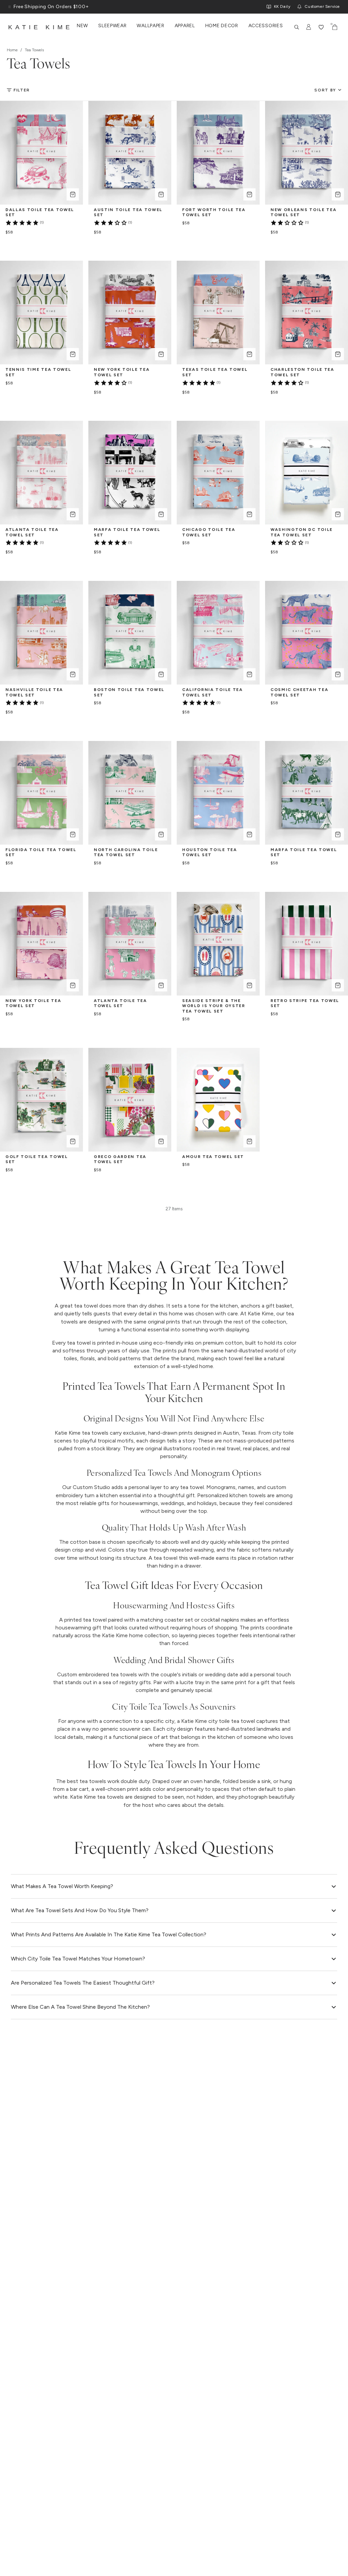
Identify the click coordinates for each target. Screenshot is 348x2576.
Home (12, 50)
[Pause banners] (10, 7)
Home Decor (222, 26)
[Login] (309, 27)
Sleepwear (112, 26)
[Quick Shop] (73, 194)
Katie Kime (40, 27)
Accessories (266, 26)
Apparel (185, 26)
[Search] (297, 27)
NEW (82, 26)
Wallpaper (150, 26)
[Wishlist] (321, 27)
